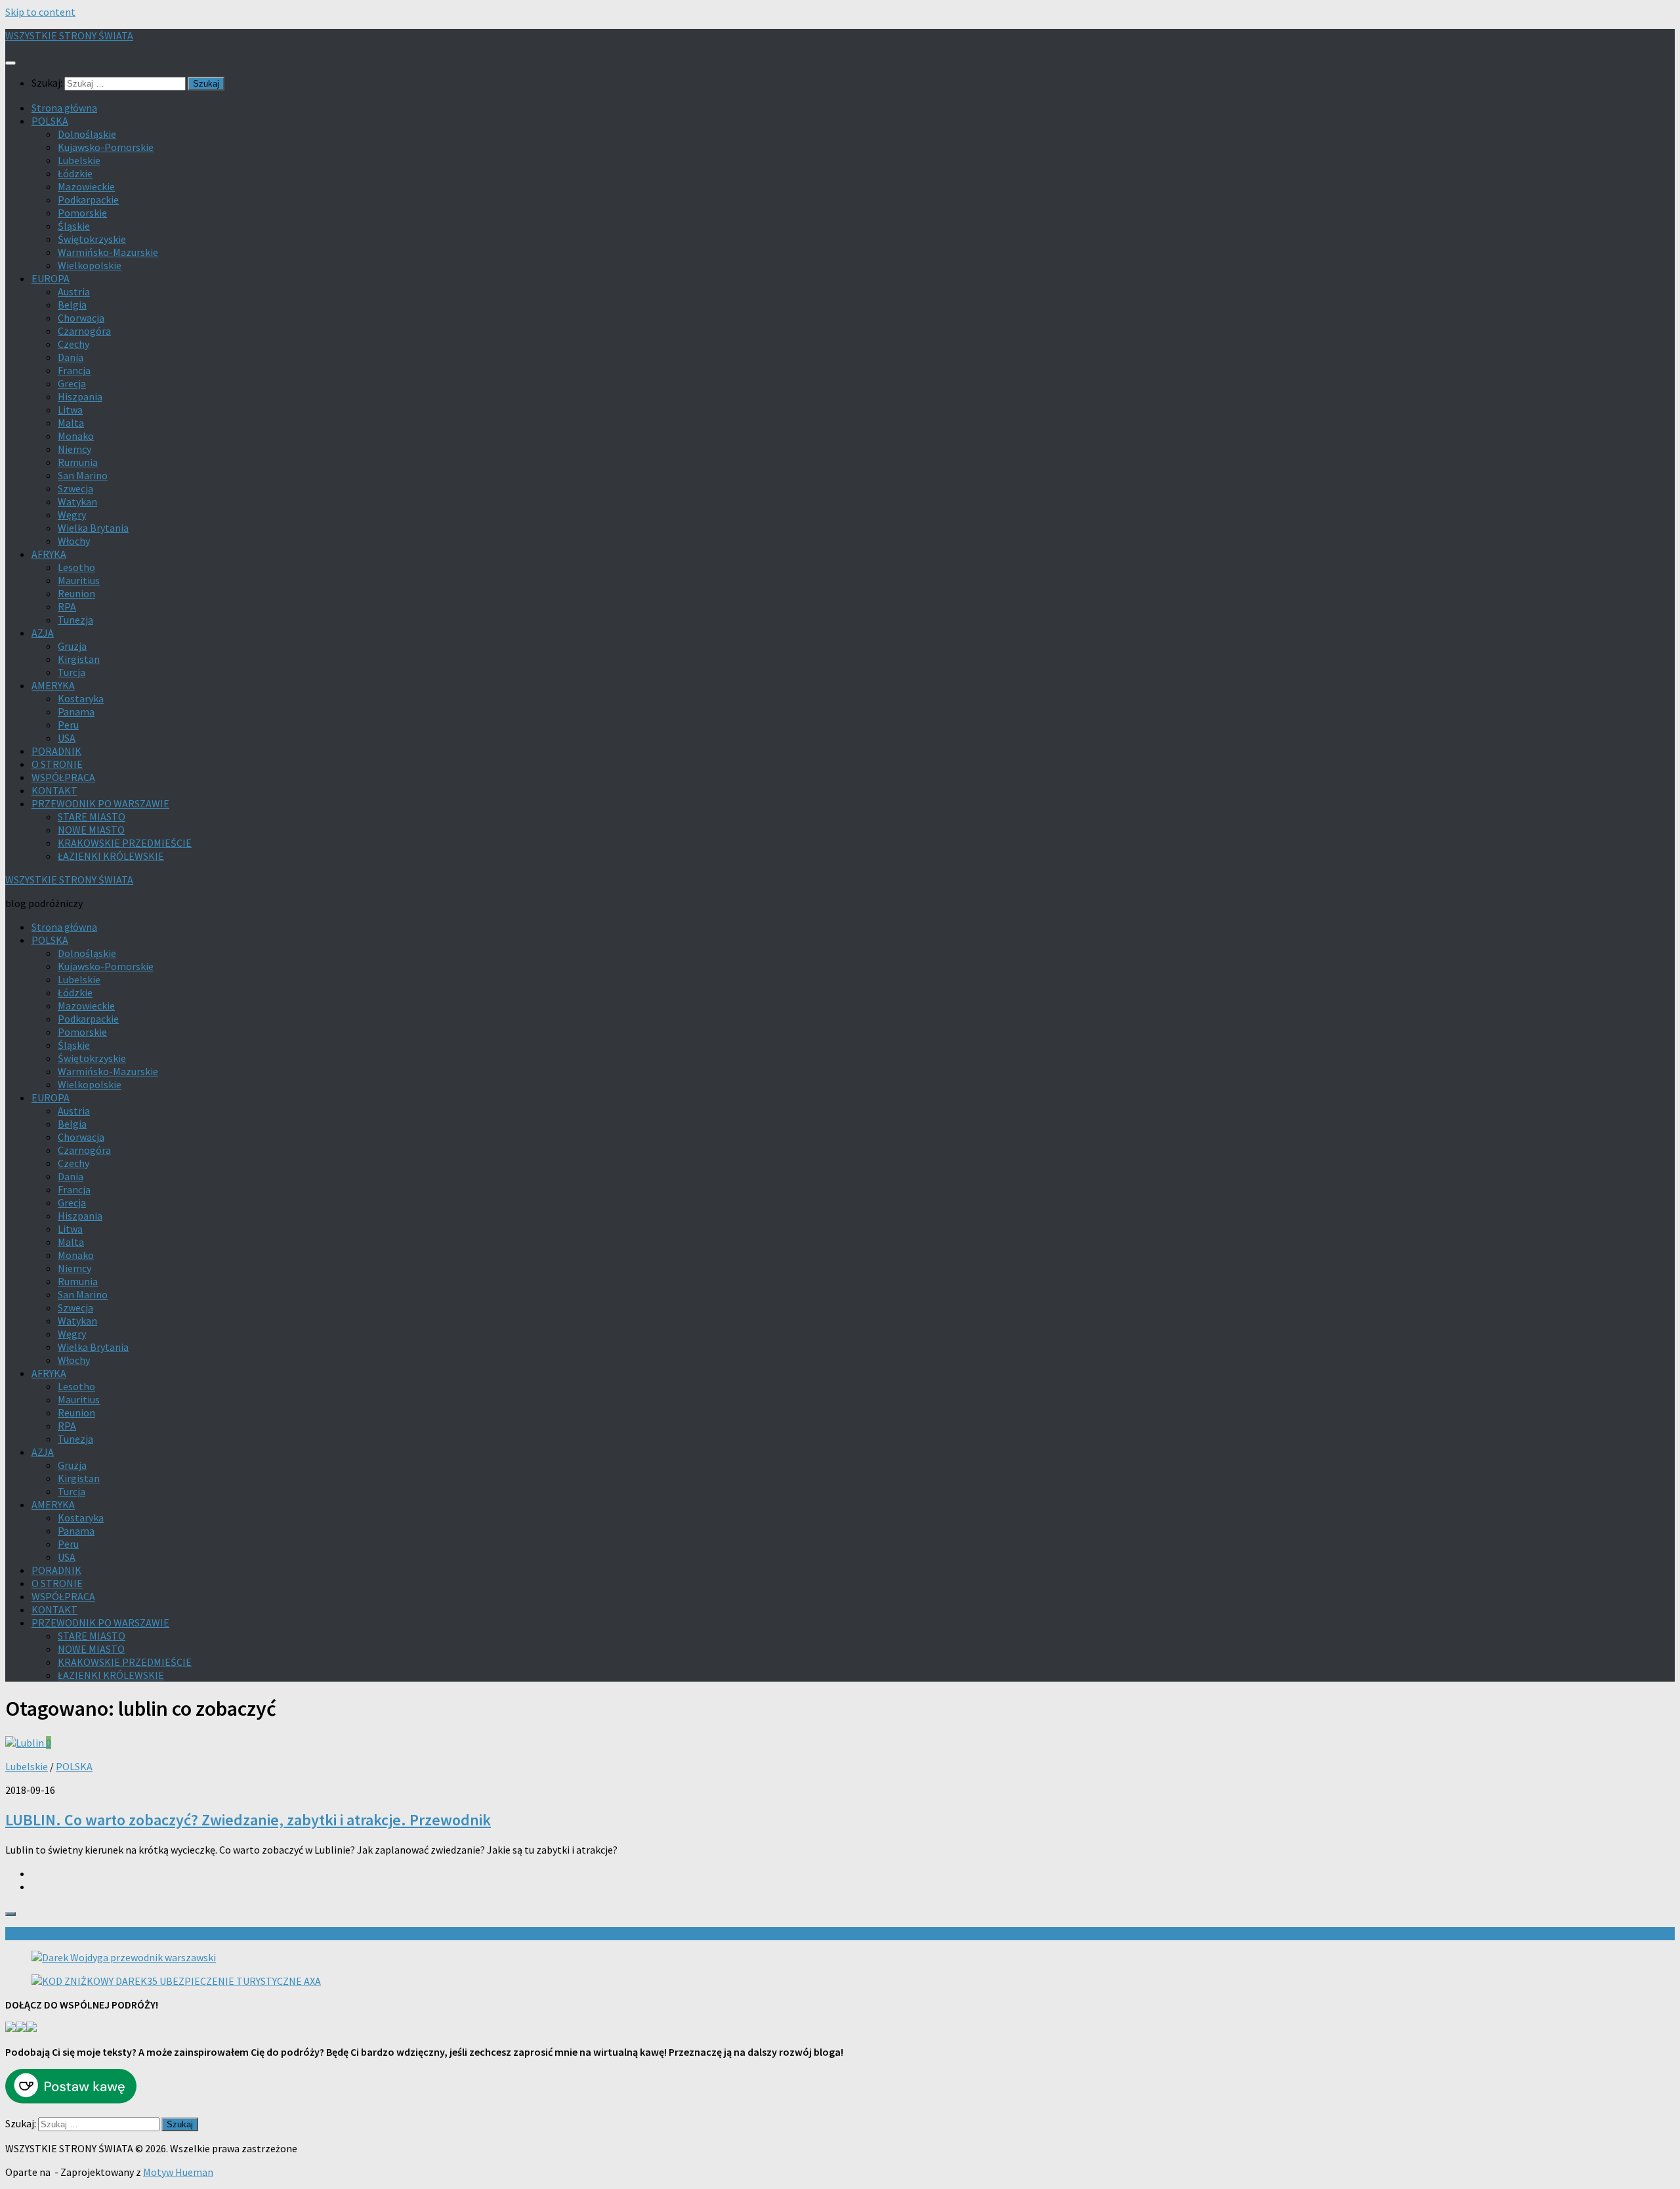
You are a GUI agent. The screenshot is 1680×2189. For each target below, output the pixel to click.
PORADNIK (56, 751)
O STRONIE (57, 764)
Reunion (76, 593)
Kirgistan (79, 659)
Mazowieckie (86, 186)
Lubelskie (79, 160)
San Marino (83, 475)
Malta (71, 423)
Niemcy (74, 449)
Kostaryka (81, 698)
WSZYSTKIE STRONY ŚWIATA (69, 35)
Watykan (77, 501)
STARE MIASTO (92, 817)
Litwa (70, 410)
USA (67, 738)
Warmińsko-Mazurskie (108, 252)
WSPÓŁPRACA (63, 777)
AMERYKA (53, 685)
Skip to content (40, 12)
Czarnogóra (84, 331)
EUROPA (51, 278)
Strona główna (64, 108)
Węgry (72, 515)
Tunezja (75, 620)
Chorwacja (81, 318)
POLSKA (50, 121)
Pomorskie (82, 213)
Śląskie (74, 226)
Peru (68, 725)
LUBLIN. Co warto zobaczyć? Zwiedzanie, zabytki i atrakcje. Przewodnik (248, 1820)
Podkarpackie (88, 200)
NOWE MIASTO (91, 830)
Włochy (74, 541)
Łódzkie (75, 173)
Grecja (72, 383)
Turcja (72, 672)
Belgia (72, 305)
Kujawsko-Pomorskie (106, 147)
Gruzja (72, 646)
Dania (71, 357)
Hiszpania (80, 396)
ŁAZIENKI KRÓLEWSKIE (111, 856)
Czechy (73, 344)
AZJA (43, 633)
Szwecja (75, 488)
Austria (74, 291)
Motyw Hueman (178, 2172)
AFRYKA (49, 554)
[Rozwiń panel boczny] (10, 1914)
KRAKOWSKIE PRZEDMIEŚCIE (125, 843)
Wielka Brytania (93, 528)
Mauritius (79, 580)
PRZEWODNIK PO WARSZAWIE (100, 803)
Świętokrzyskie (92, 239)
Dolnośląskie (87, 134)
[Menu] (10, 63)
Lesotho (76, 567)
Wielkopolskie (90, 265)
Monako (76, 436)
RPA (67, 606)
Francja (74, 370)
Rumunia (78, 462)
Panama (76, 712)
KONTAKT (54, 790)
